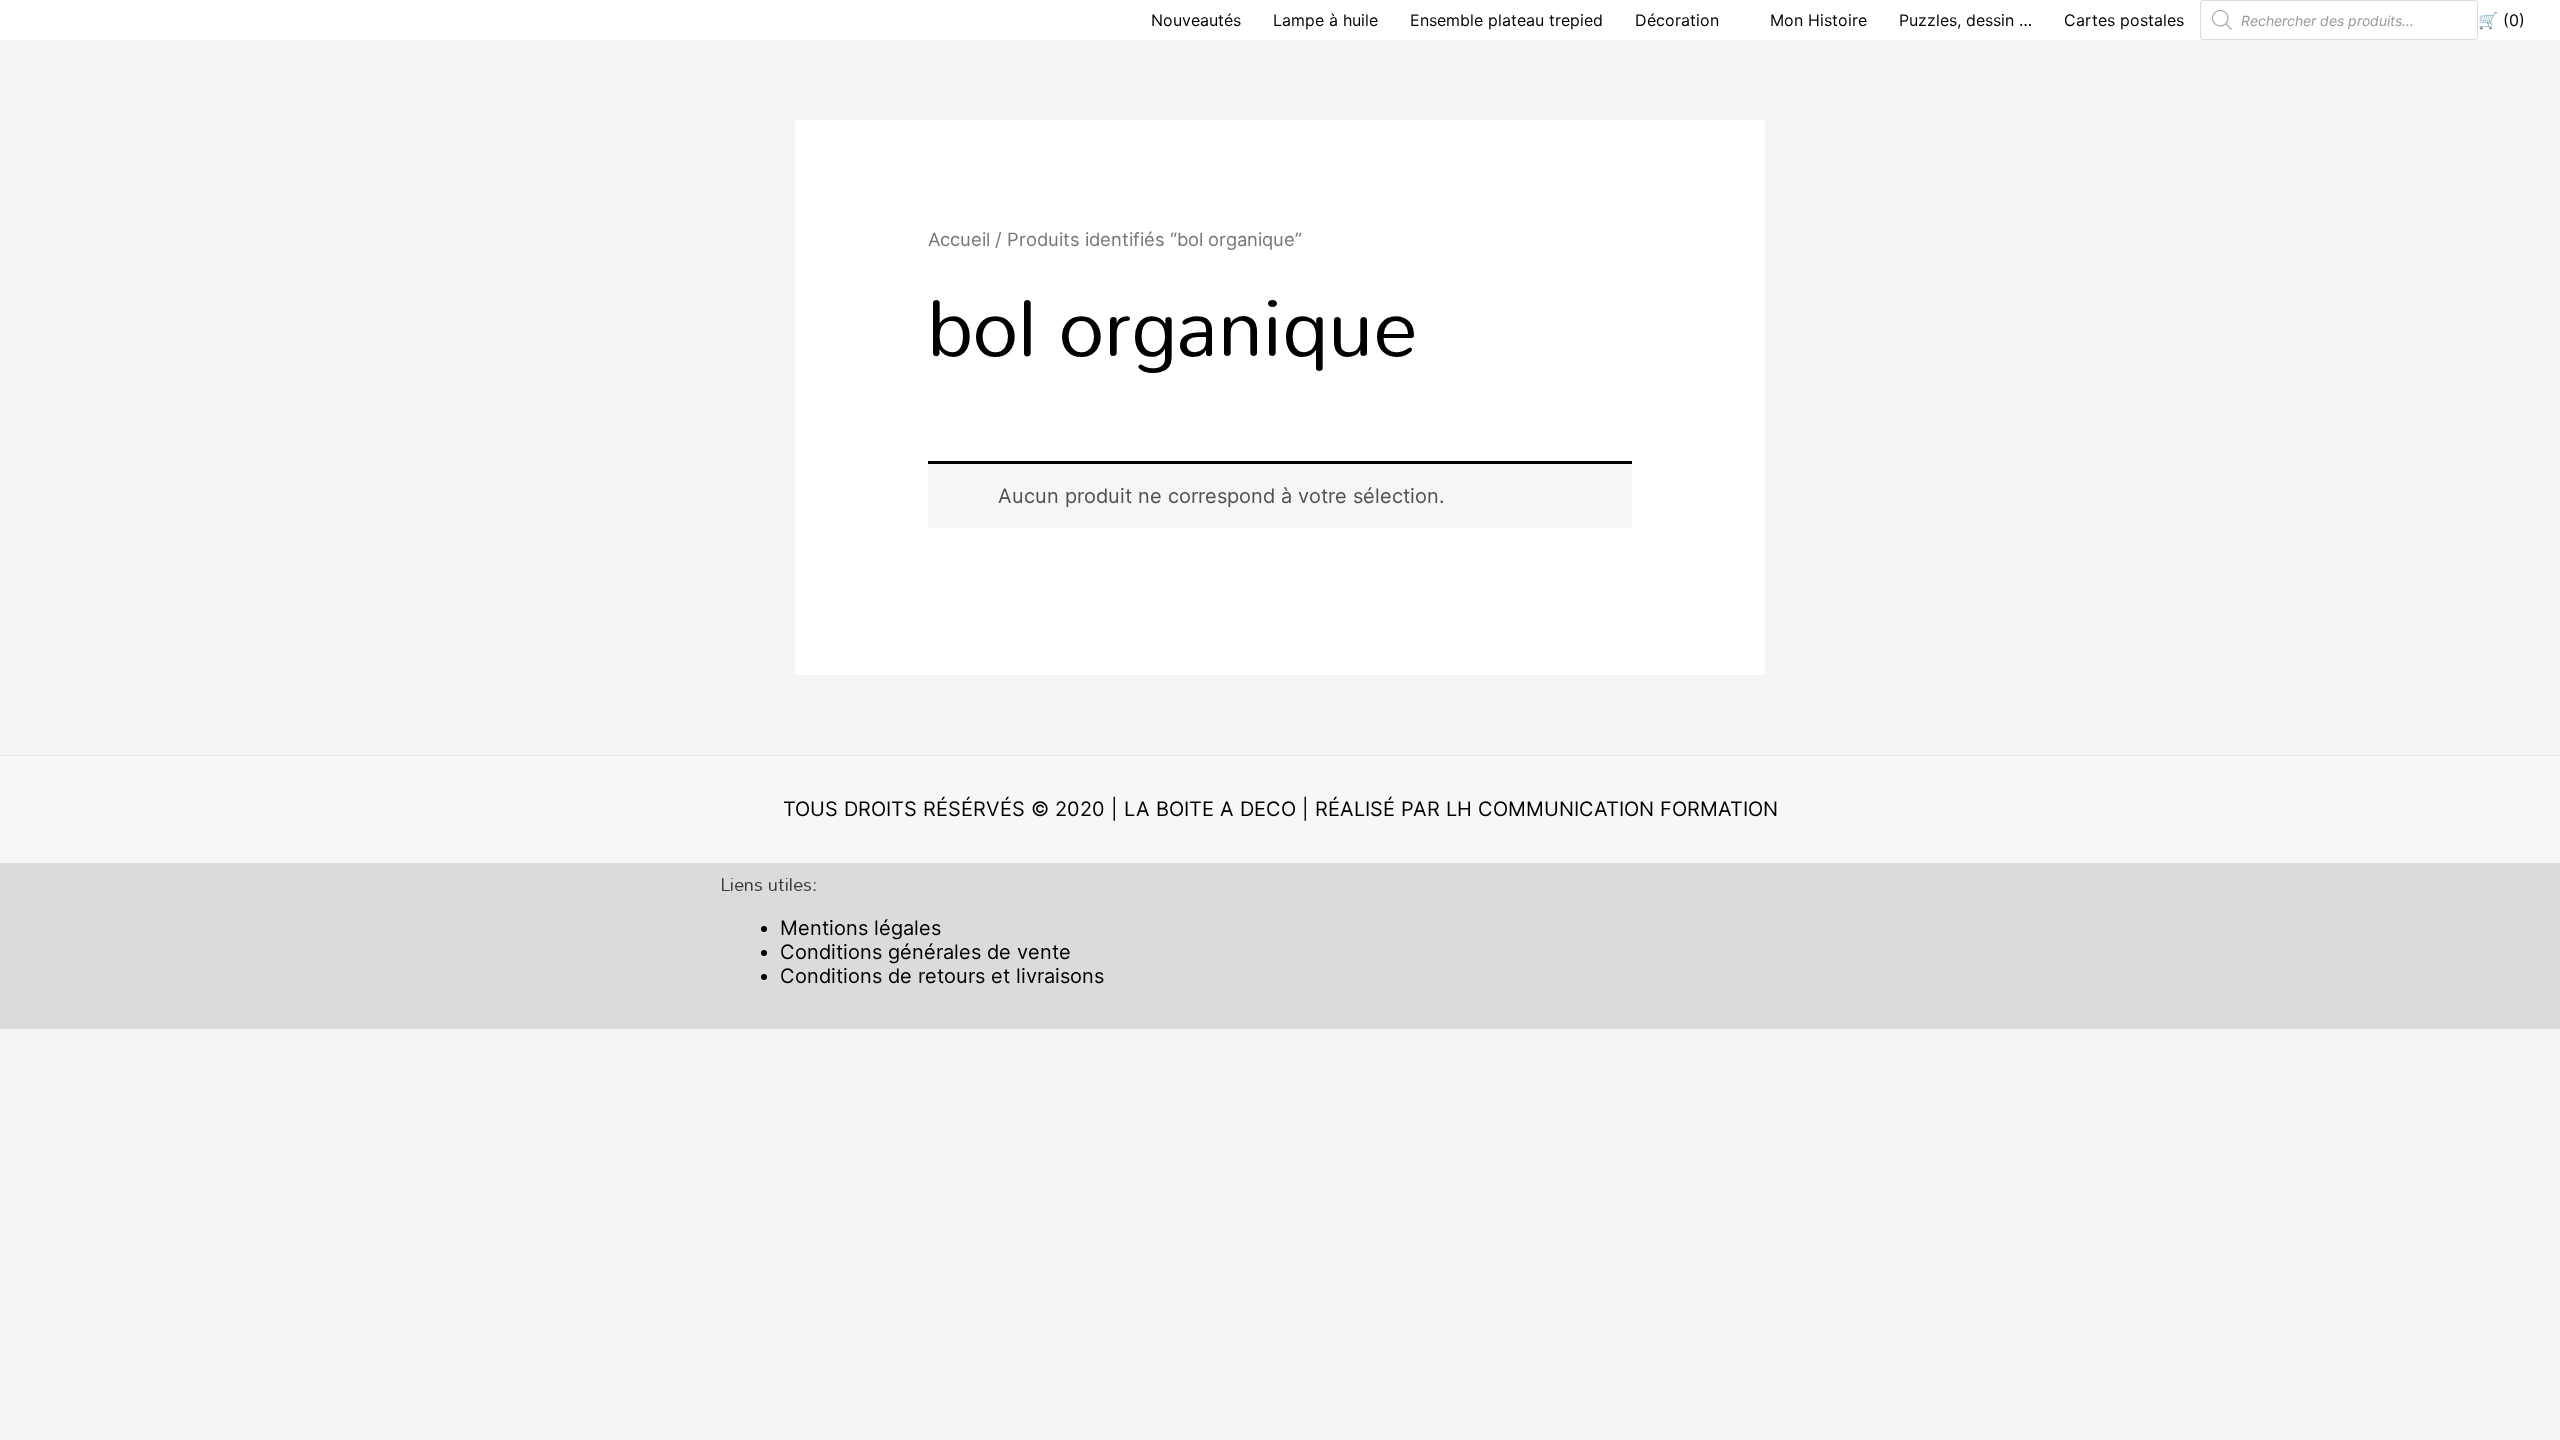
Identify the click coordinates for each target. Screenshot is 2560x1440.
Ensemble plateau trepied (1506, 20)
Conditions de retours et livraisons (942, 976)
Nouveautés (1196, 20)
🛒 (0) (2501, 20)
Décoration (1677, 20)
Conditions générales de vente (925, 952)
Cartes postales (2124, 20)
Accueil (959, 239)
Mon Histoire (1818, 20)
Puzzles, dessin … (1965, 20)
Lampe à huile (1325, 20)
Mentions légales (860, 928)
